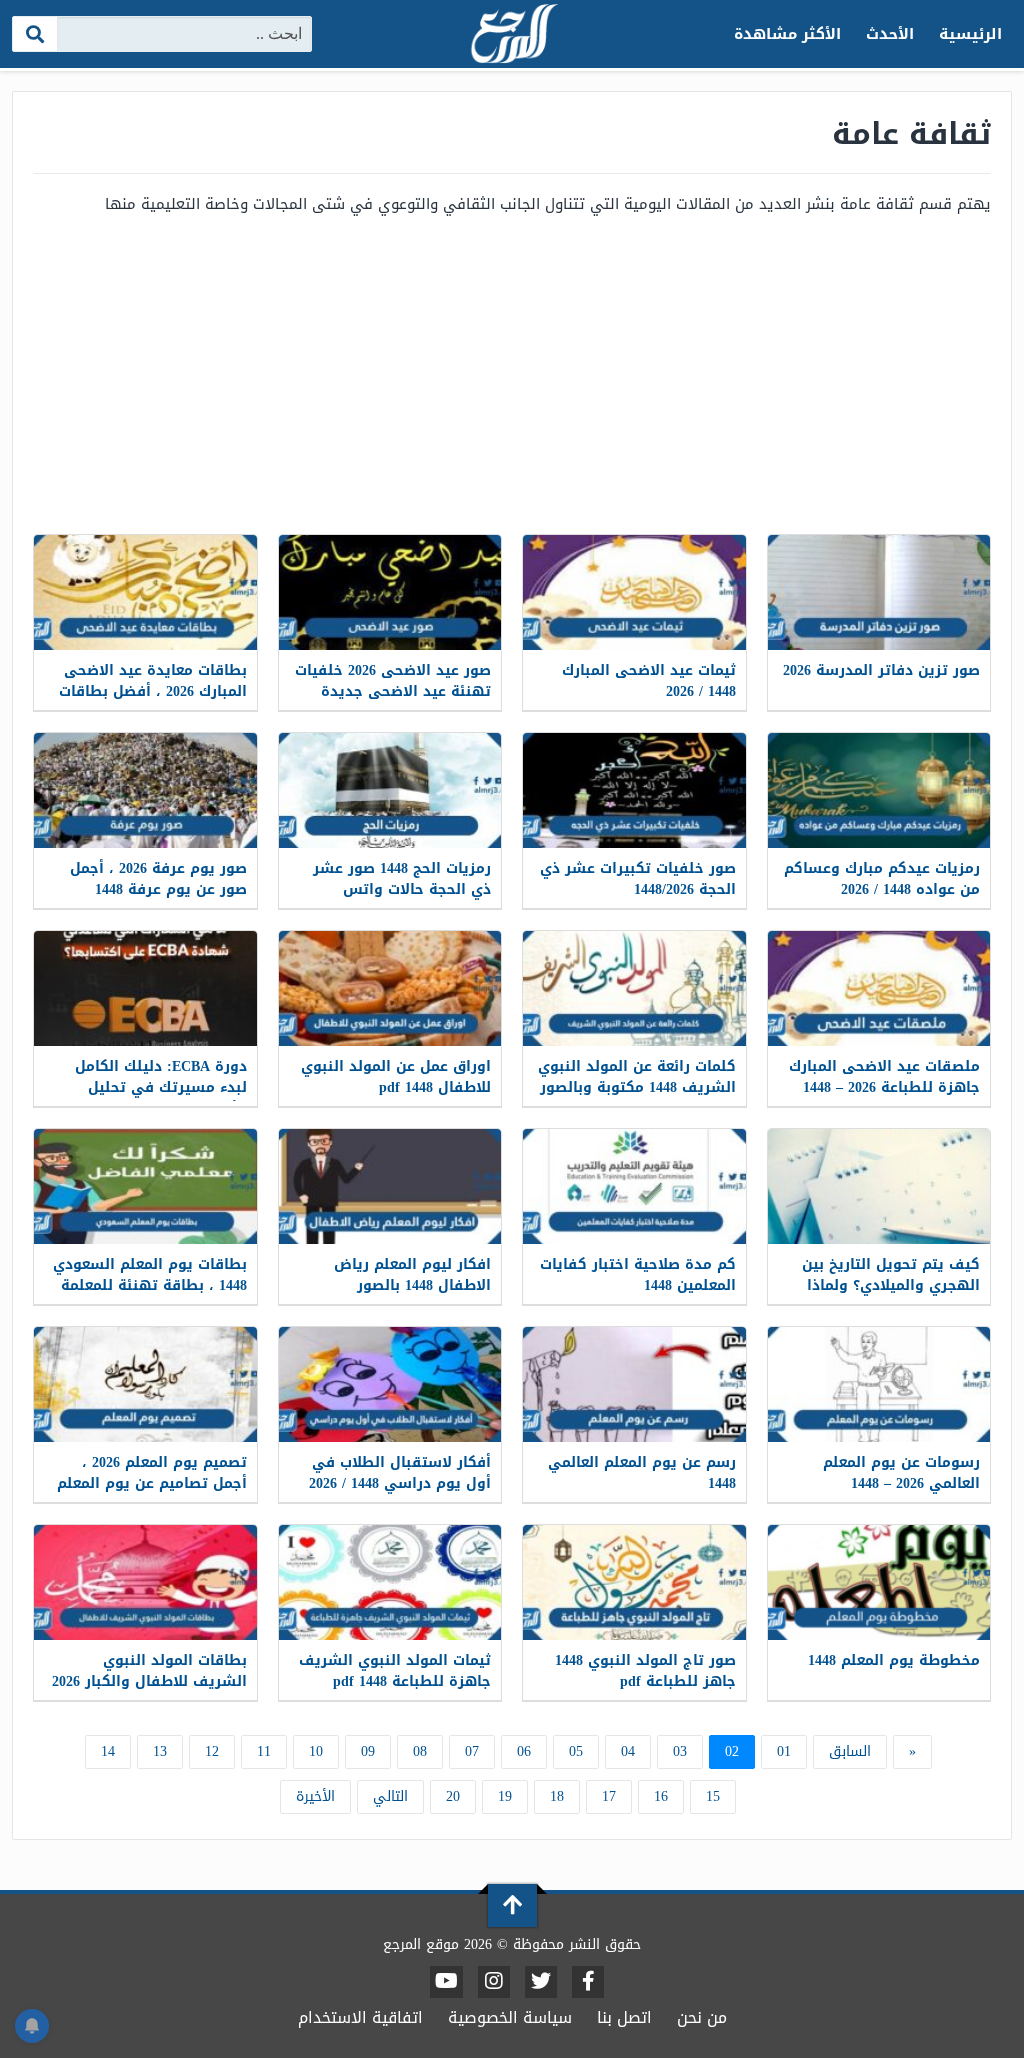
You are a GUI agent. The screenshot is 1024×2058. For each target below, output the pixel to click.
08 (420, 1751)
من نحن (702, 2017)
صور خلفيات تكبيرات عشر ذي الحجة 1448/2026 (638, 879)
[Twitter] (541, 1982)
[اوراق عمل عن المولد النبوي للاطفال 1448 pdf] (390, 988)
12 (212, 1751)
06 (524, 1751)
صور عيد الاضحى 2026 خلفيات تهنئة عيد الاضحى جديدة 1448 (393, 691)
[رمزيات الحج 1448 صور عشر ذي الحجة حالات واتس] (390, 790)
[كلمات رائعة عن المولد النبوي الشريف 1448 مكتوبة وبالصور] (634, 988)
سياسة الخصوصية (510, 2017)
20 (453, 1796)
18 (557, 1796)
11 (264, 1751)
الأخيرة (315, 1796)
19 (505, 1796)
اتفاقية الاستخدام (360, 2017)
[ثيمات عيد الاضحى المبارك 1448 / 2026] (634, 592)
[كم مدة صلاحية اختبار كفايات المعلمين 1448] (634, 1186)
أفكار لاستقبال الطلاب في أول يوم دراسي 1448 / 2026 (400, 1473)
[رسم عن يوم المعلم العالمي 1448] (634, 1384)
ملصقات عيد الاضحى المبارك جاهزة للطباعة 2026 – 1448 (884, 1077)
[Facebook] (588, 1982)
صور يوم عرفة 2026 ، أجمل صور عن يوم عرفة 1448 (158, 879)
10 (316, 1751)
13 (160, 1751)
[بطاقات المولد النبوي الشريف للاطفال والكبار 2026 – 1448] (145, 1582)
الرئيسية (970, 34)
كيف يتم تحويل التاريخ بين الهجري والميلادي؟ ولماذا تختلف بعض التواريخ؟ (891, 1285)
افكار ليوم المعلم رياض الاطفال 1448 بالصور (412, 1275)
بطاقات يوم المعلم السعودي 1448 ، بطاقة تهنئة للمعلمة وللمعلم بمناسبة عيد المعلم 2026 (150, 1296)
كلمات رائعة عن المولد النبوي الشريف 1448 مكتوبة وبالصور (637, 1077)
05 (576, 1751)
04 (628, 1751)
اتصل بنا (624, 2017)
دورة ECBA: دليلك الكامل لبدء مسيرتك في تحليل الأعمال (161, 1087)
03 (680, 1751)
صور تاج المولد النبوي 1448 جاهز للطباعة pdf (645, 1671)
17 (609, 1796)
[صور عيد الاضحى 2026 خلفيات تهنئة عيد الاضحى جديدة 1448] (390, 592)
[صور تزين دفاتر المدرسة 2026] (879, 592)
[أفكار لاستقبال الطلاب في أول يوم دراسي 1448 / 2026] (390, 1384)
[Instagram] (494, 1982)
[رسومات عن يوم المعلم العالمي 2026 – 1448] (879, 1384)
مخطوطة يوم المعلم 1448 (894, 1660)
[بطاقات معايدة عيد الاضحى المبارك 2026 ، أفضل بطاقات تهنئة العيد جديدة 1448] (145, 592)
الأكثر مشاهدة (787, 34)
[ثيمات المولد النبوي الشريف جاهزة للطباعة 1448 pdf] (390, 1582)
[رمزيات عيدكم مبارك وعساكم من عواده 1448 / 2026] (879, 790)
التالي (390, 1796)
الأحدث (890, 34)
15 (713, 1796)
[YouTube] (446, 1982)
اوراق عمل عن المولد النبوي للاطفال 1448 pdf (396, 1077)
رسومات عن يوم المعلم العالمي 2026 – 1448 (901, 1473)
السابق (850, 1751)
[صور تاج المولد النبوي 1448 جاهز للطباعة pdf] (634, 1582)
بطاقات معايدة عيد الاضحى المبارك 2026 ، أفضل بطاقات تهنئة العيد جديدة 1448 (153, 691)
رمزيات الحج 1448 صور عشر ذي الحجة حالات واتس (402, 879)
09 (368, 1751)
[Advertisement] (512, 374)
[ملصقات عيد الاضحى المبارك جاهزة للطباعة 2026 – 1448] (879, 988)
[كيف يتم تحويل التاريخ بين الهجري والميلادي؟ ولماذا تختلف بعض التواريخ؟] (879, 1186)
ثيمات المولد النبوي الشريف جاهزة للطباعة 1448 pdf (395, 1671)
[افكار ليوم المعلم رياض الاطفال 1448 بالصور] (390, 1186)
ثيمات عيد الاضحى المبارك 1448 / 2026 (649, 681)
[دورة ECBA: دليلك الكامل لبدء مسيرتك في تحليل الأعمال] (145, 988)
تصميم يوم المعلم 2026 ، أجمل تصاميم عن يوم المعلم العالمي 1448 (152, 1483)
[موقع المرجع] (512, 35)
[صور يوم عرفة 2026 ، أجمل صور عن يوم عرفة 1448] (145, 790)
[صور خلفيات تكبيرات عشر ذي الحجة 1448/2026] (634, 790)
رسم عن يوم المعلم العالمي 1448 (642, 1473)
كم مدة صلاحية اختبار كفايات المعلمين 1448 (638, 1275)
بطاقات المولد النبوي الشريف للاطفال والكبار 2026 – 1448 (149, 1681)
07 (472, 1751)
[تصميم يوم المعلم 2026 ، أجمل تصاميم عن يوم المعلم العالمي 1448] (145, 1384)
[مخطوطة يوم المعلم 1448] (879, 1582)
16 (661, 1796)
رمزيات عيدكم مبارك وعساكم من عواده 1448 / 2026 (882, 879)
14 (108, 1751)
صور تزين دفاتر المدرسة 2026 (881, 670)
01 (784, 1751)
